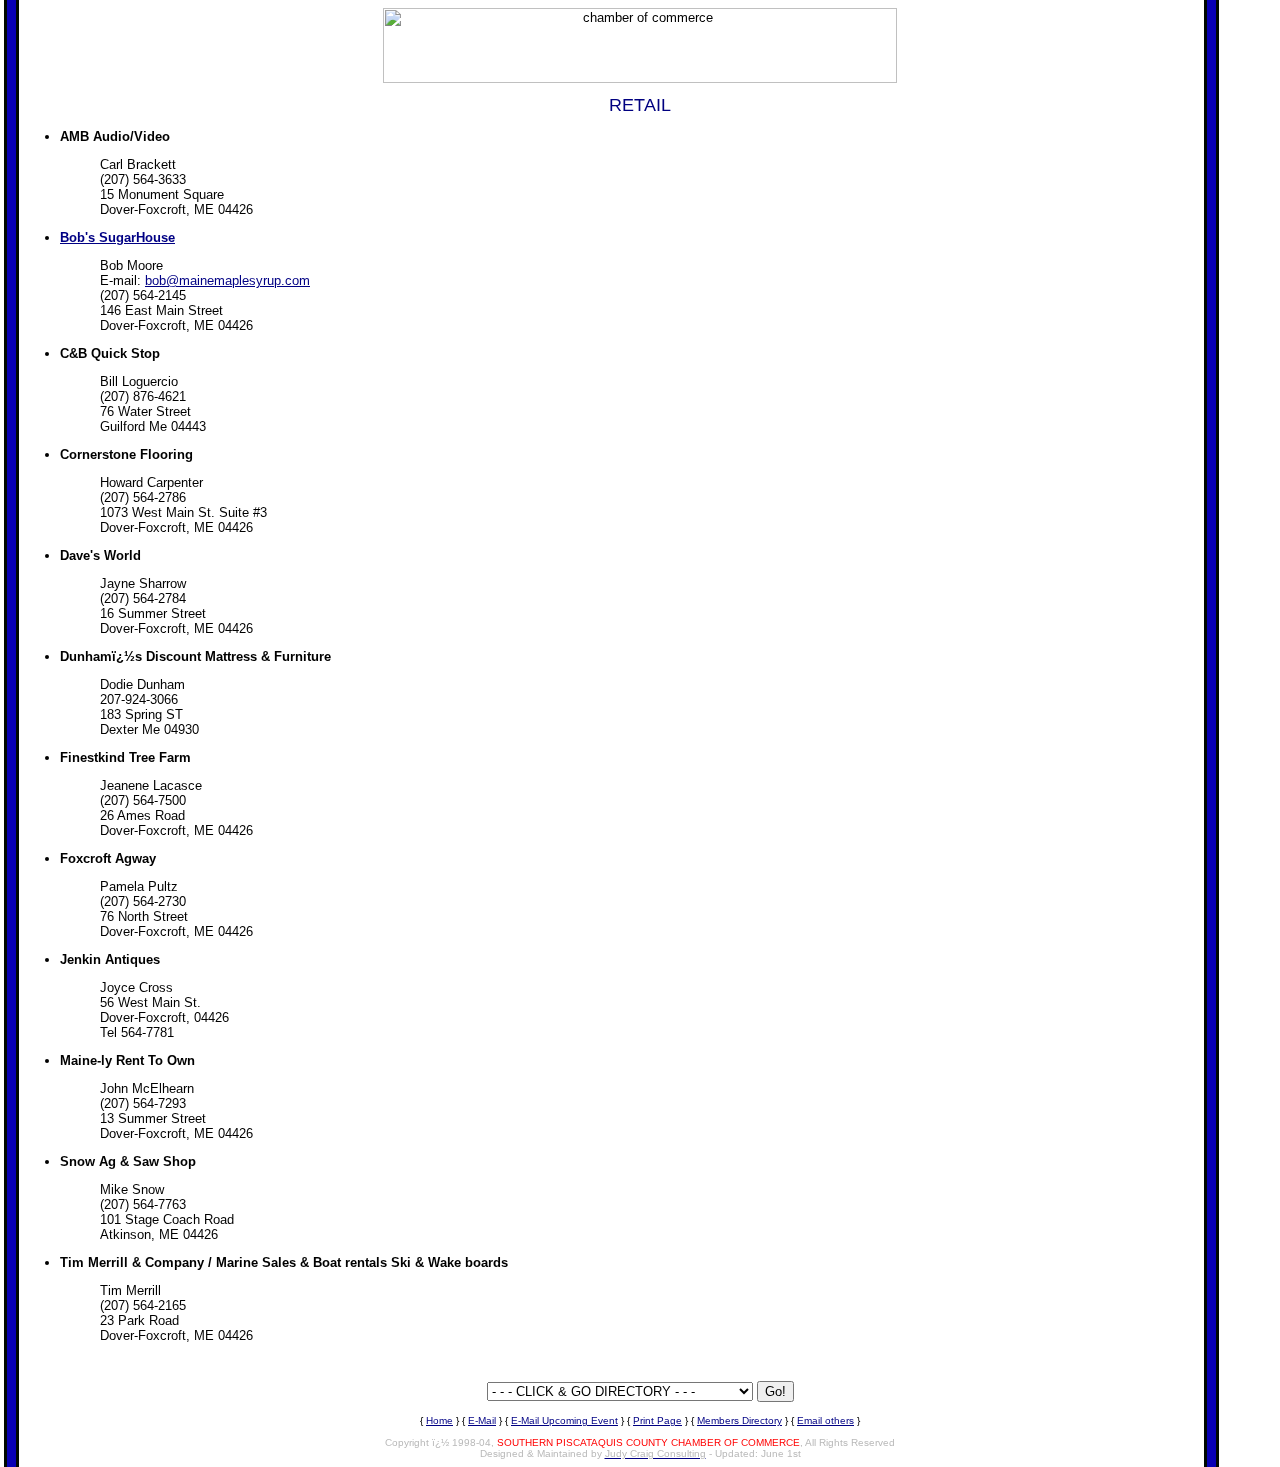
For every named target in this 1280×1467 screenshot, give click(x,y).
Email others (825, 1420)
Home (439, 1420)
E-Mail (482, 1420)
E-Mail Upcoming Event (564, 1420)
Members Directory (739, 1420)
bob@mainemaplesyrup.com (227, 280)
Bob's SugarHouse (117, 237)
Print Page (657, 1420)
